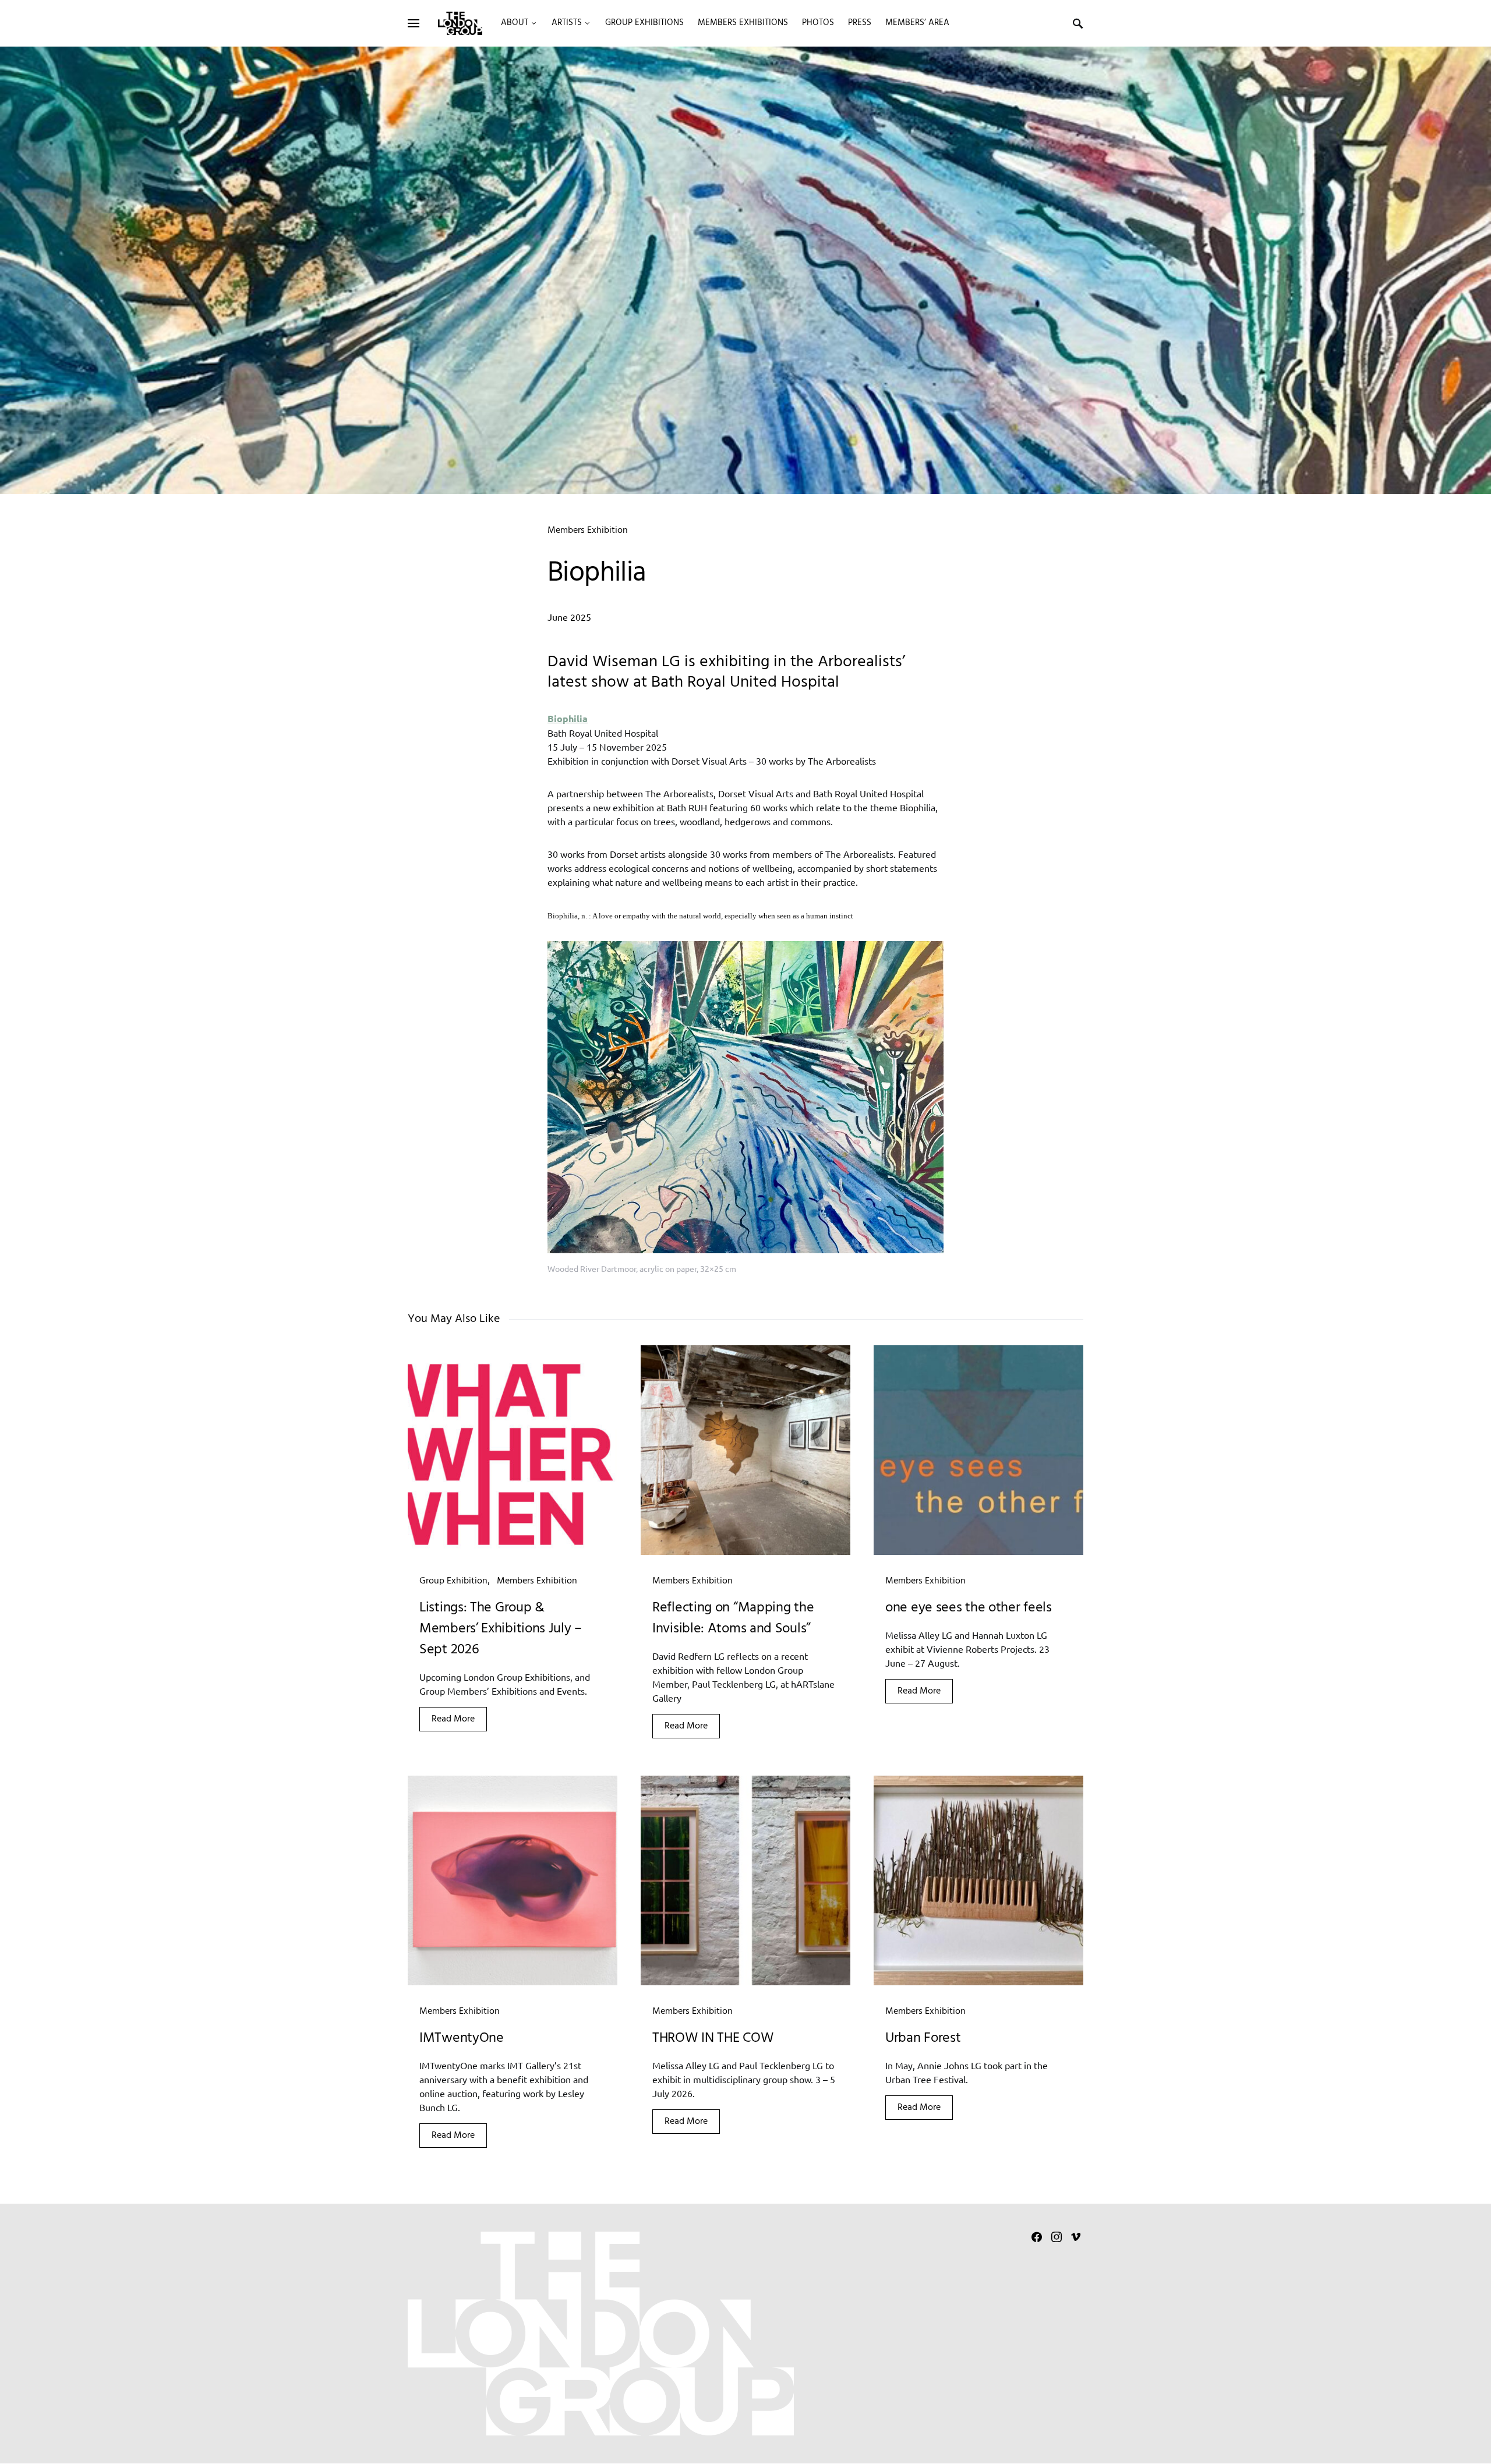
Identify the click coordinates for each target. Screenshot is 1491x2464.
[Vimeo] (1076, 2237)
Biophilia (568, 718)
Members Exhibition (588, 531)
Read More (453, 1719)
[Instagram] (1057, 2237)
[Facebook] (1037, 2237)
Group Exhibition (453, 1581)
